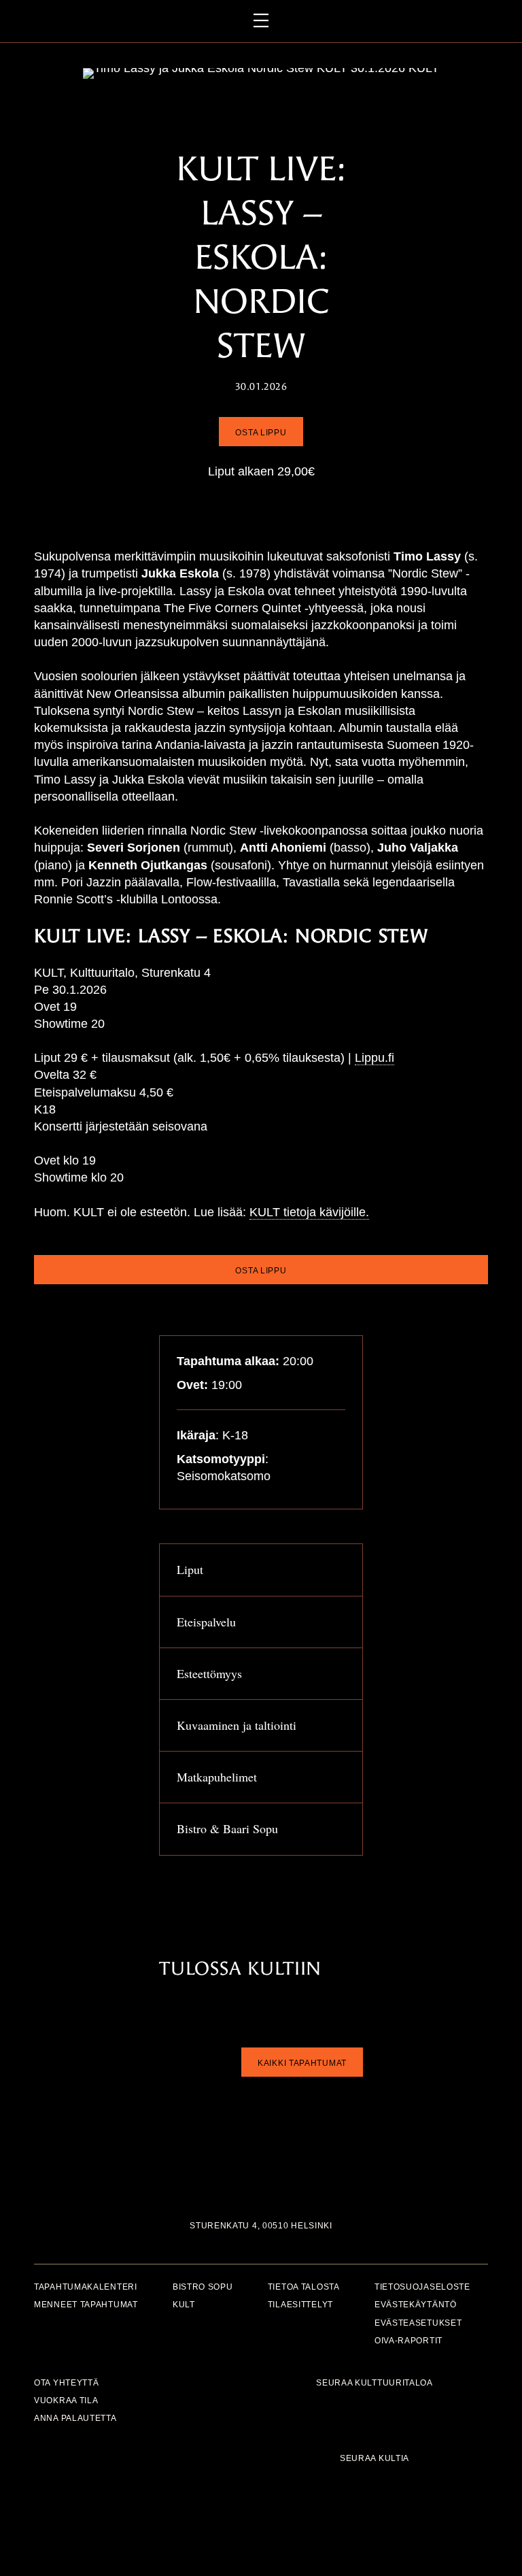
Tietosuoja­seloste (422, 2287)
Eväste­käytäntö (416, 2305)
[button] (261, 1570)
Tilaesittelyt (300, 2305)
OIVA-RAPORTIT (408, 2340)
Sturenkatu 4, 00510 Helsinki (261, 2225)
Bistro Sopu (203, 2287)
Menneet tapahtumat (86, 2305)
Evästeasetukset (418, 2323)
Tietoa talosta (304, 2287)
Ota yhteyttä (66, 2382)
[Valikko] (261, 21)
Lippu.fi (375, 1058)
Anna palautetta (75, 2418)
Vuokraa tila (66, 2400)
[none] (342, 1572)
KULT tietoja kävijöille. (309, 1212)
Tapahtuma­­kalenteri (86, 2287)
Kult (184, 2305)
